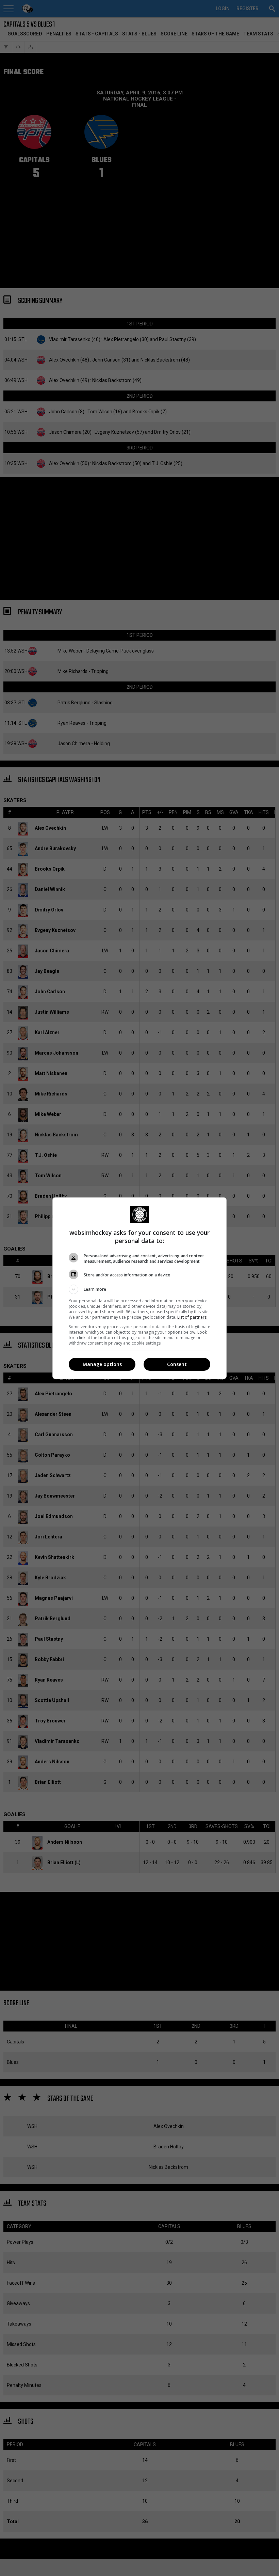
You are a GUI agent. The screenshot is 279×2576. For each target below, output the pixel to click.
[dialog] (139, 1288)
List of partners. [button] (192, 1317)
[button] (139, 1289)
